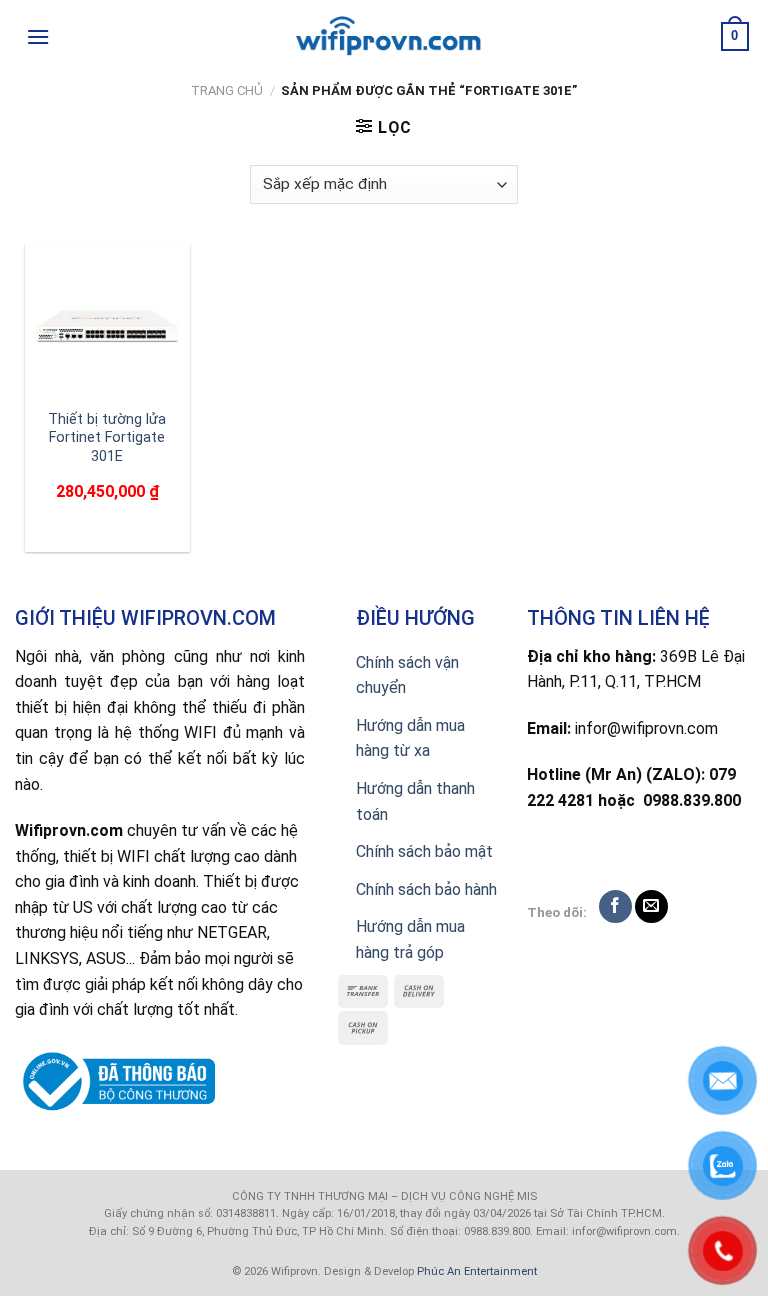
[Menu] (38, 36)
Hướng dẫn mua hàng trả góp (410, 939)
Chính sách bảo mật (424, 851)
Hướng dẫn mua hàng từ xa (410, 738)
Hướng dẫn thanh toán (415, 801)
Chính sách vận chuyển (407, 675)
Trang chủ (227, 90)
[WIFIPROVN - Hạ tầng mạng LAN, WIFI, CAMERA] (384, 37)
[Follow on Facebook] (615, 906)
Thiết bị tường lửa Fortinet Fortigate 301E (107, 438)
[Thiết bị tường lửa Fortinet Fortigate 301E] (107, 326)
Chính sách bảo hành (426, 889)
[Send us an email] (651, 906)
